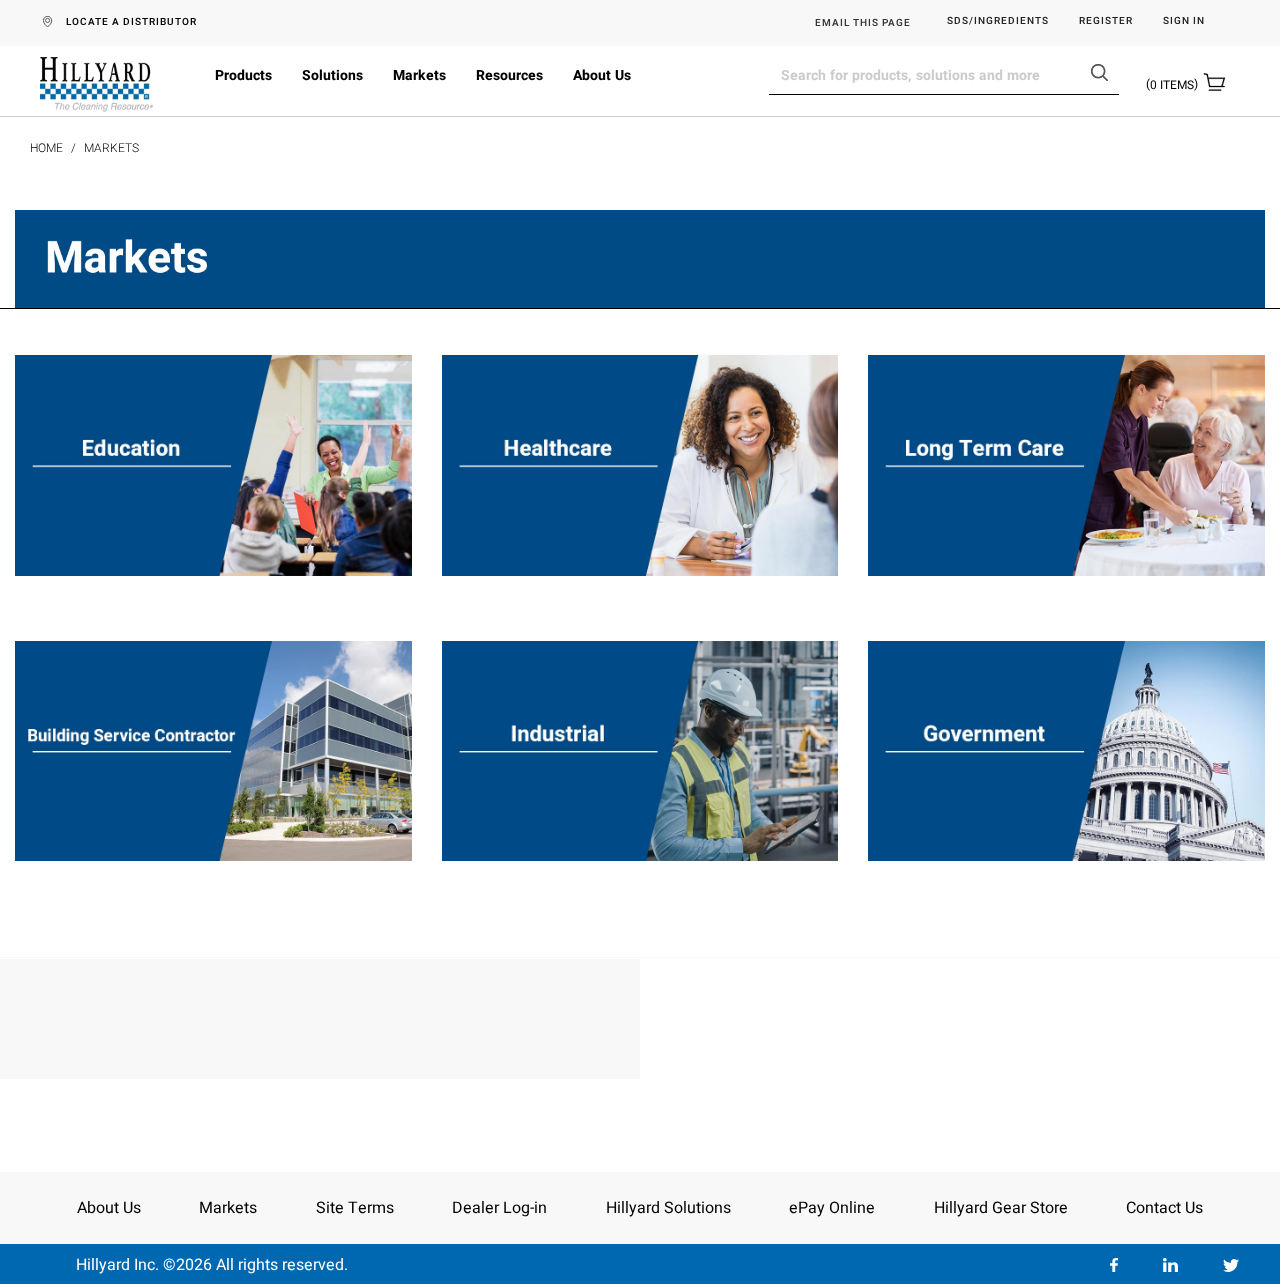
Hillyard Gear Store (1001, 1208)
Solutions (332, 75)
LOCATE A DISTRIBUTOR (131, 22)
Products (243, 75)
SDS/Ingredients (998, 21)
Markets (419, 75)
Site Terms (355, 1208)
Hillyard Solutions (668, 1208)
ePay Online (832, 1208)
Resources (509, 75)
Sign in (1184, 21)
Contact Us (1164, 1208)
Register (1106, 21)
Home (46, 148)
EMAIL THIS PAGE (863, 23)
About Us (602, 75)
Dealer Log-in (499, 1208)
